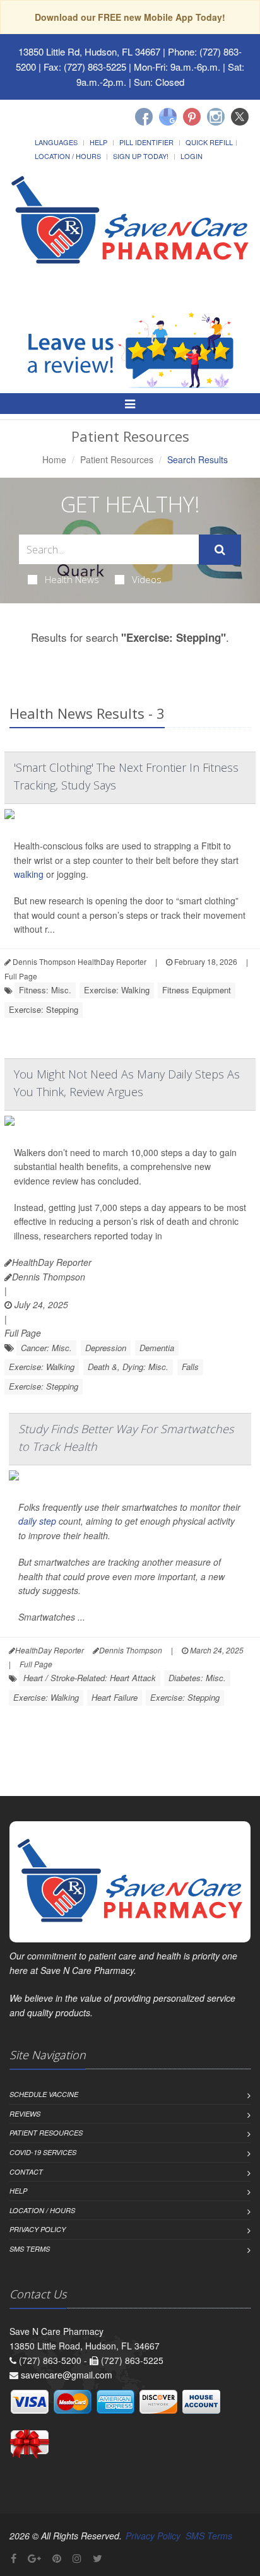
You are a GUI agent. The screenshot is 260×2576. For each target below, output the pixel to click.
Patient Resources (117, 459)
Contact (26, 2172)
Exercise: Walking (117, 990)
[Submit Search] (220, 550)
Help (98, 142)
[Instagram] (216, 117)
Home (54, 459)
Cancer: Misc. (46, 1348)
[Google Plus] (34, 2558)
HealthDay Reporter (52, 1262)
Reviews (25, 2114)
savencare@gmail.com (67, 2375)
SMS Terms (30, 2249)
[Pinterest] (192, 117)
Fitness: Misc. (45, 990)
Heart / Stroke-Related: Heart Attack (90, 1678)
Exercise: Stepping (44, 1009)
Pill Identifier (146, 142)
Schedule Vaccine (44, 2094)
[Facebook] (144, 117)
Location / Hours (68, 156)
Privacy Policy (38, 2229)
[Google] (168, 117)
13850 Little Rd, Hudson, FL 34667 (89, 51)
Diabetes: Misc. (197, 1678)
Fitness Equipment (197, 990)
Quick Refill (209, 142)
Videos (147, 579)
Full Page (21, 976)
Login (192, 156)
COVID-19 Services (43, 2152)
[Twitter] (240, 117)
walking (29, 874)
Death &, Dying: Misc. (128, 1367)
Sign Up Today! (141, 156)
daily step (37, 1521)
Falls (190, 1367)
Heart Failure (115, 1697)
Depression (106, 1348)
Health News (72, 579)
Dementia (157, 1348)
